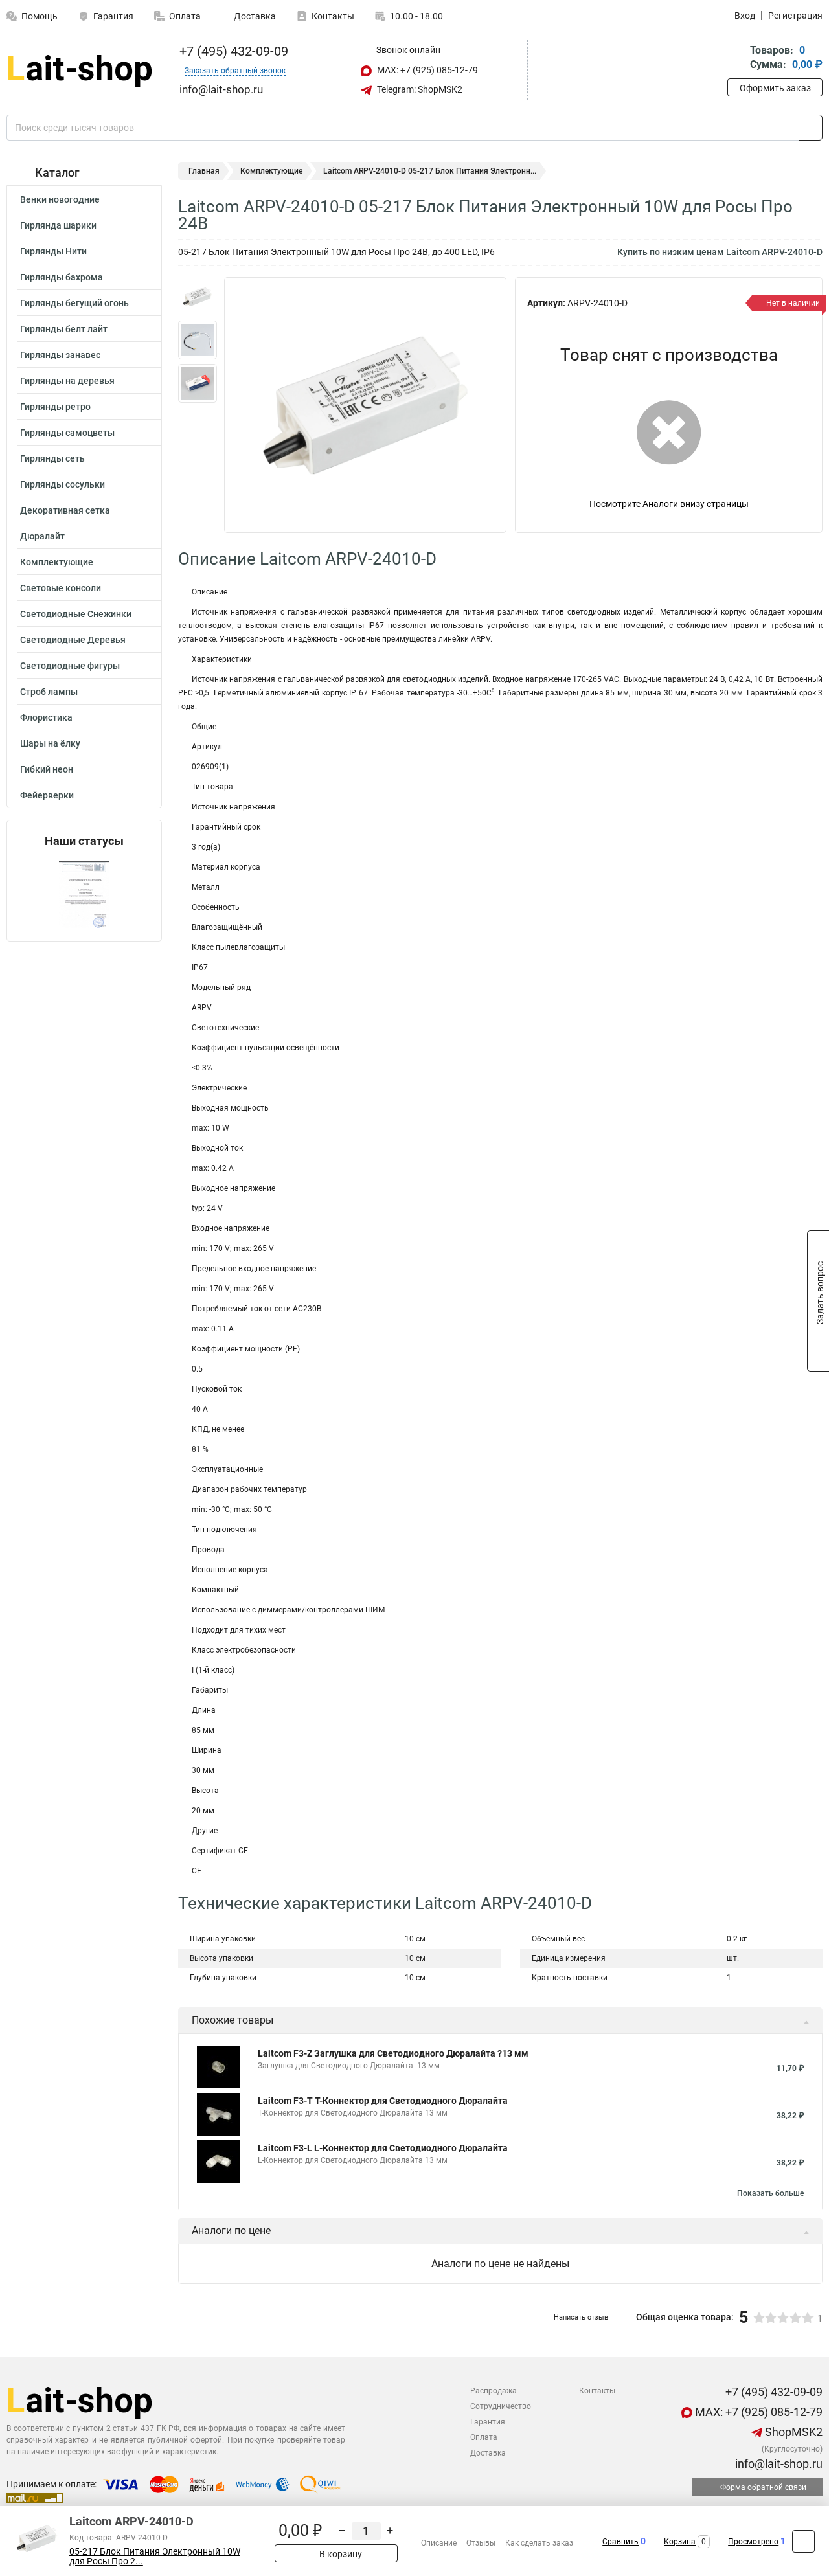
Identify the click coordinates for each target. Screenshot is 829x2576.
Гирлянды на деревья (67, 381)
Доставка (254, 16)
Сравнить (620, 2542)
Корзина (680, 2542)
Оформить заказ (775, 88)
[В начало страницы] (803, 2541)
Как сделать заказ (539, 2543)
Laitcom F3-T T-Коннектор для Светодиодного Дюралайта (383, 2101)
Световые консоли (61, 588)
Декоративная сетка (65, 510)
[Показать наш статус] (84, 895)
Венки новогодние (60, 199)
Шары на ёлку (50, 743)
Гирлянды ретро (55, 407)
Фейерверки (47, 795)
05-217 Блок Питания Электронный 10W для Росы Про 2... (155, 2557)
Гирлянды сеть (52, 458)
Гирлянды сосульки (62, 484)
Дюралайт (42, 536)
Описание (439, 2543)
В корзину (340, 2554)
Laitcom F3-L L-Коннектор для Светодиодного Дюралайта (383, 2148)
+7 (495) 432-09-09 (232, 51)
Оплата (185, 16)
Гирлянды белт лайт (64, 329)
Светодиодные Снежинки (76, 614)
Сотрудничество (501, 2406)
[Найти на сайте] (811, 128)
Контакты (333, 16)
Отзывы (481, 2543)
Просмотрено (753, 2542)
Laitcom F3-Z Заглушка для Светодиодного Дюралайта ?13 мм (393, 2053)
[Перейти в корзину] (736, 59)
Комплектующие (57, 562)
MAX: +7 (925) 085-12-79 (426, 70)
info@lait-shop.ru (778, 2464)
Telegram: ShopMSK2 (419, 89)
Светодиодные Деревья (73, 640)
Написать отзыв (581, 2317)
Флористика (46, 717)
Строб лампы (49, 692)
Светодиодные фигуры (70, 666)
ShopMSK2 (792, 2432)
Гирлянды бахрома (62, 277)
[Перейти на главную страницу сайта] (79, 70)
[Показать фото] (198, 297)
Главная (204, 171)
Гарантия (113, 16)
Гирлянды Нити (53, 251)
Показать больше (770, 2193)
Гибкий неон (47, 769)
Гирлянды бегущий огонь (74, 303)
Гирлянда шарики (58, 225)
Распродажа (494, 2391)
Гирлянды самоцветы (67, 433)
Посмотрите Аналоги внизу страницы (669, 504)
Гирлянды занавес (60, 355)
